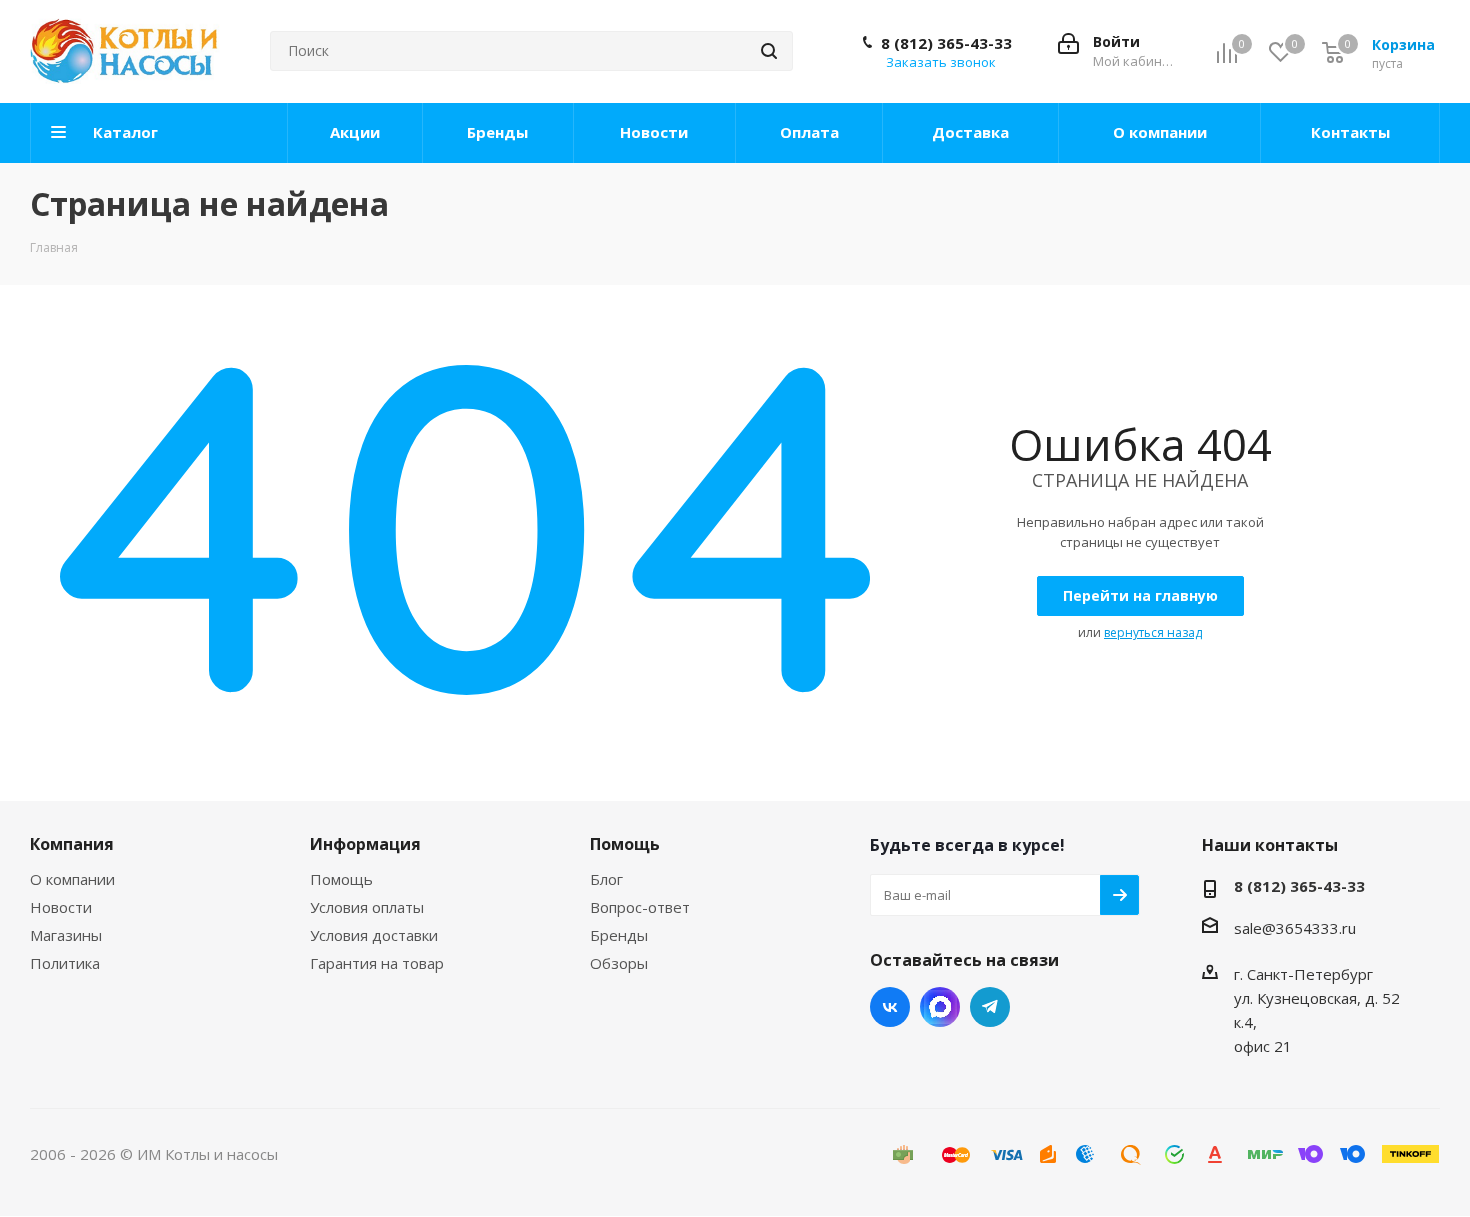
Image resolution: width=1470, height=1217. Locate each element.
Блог (606, 879)
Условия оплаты (367, 907)
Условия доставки (374, 935)
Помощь (341, 879)
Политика (65, 963)
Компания (72, 844)
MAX (940, 1007)
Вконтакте (890, 1007)
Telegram (990, 1007)
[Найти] (769, 51)
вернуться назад (1153, 632)
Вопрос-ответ (640, 907)
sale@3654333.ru (1295, 928)
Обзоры (619, 963)
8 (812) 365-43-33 (946, 43)
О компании (72, 879)
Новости (61, 907)
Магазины (66, 935)
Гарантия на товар (377, 963)
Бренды (619, 935)
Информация (365, 844)
